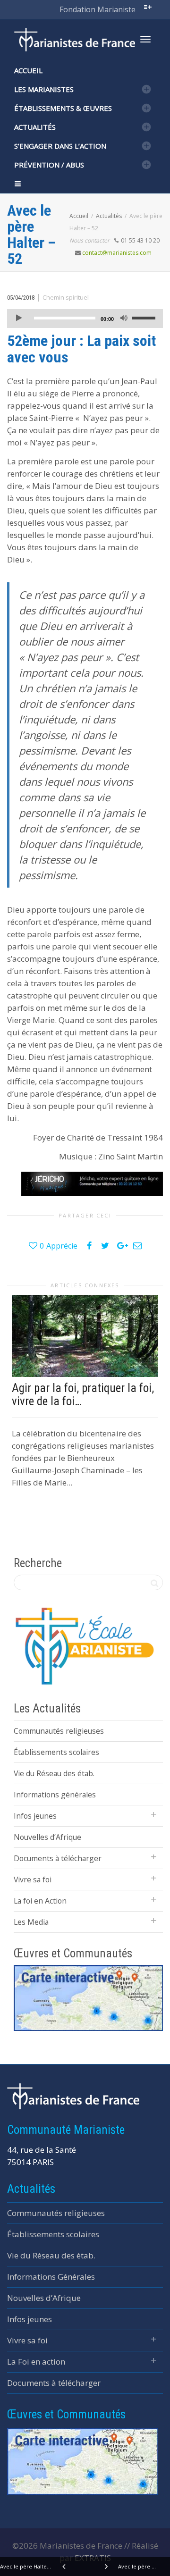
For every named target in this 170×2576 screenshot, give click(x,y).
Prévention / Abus (49, 165)
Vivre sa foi (33, 1880)
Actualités (35, 127)
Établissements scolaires (56, 1752)
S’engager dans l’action (60, 146)
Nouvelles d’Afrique (47, 1837)
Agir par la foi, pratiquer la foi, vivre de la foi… (83, 1395)
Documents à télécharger (58, 1858)
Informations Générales (51, 2277)
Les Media (31, 1922)
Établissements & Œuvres (63, 108)
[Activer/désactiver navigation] (145, 39)
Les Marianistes (44, 89)
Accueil (28, 70)
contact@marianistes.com (117, 253)
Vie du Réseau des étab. (54, 1773)
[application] (85, 319)
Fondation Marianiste (98, 9)
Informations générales (55, 1795)
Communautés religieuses (59, 1731)
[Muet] (124, 319)
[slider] (145, 318)
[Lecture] (19, 319)
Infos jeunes (35, 1816)
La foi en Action (40, 1901)
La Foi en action (36, 2362)
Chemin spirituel (66, 297)
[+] (85, 1336)
